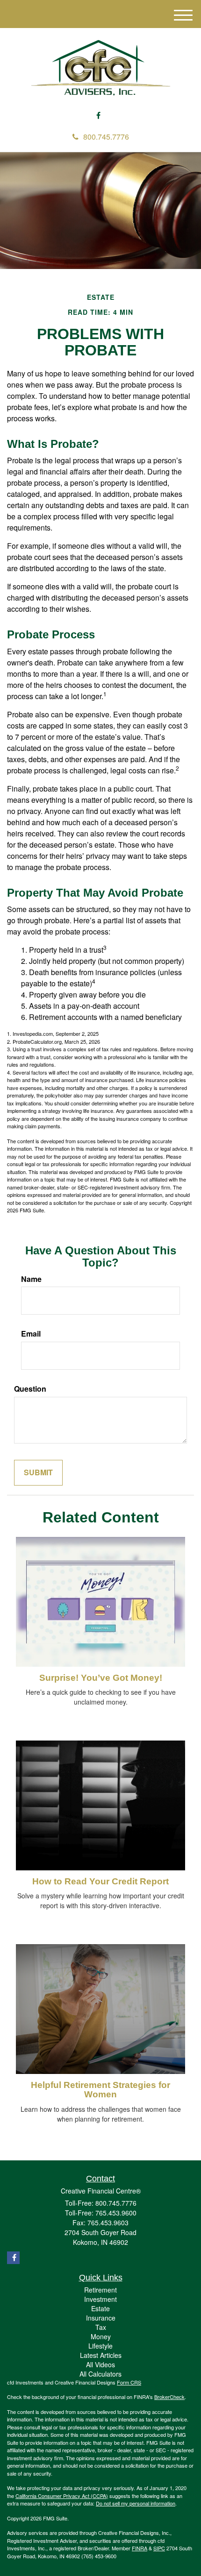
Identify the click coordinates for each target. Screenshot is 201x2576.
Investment (100, 2299)
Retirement (100, 2290)
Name (31, 1279)
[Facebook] (98, 116)
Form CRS (129, 2382)
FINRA (140, 2548)
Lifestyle (100, 2346)
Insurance (101, 2318)
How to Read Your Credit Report (100, 1881)
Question (30, 1389)
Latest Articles (101, 2355)
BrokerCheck (169, 2397)
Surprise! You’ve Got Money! (101, 1678)
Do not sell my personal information (136, 2503)
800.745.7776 (106, 137)
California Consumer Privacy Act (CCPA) (62, 2496)
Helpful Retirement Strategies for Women (100, 2090)
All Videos (100, 2364)
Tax (101, 2327)
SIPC (159, 2548)
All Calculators (100, 2374)
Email (31, 1334)
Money (101, 2336)
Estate (100, 2308)
